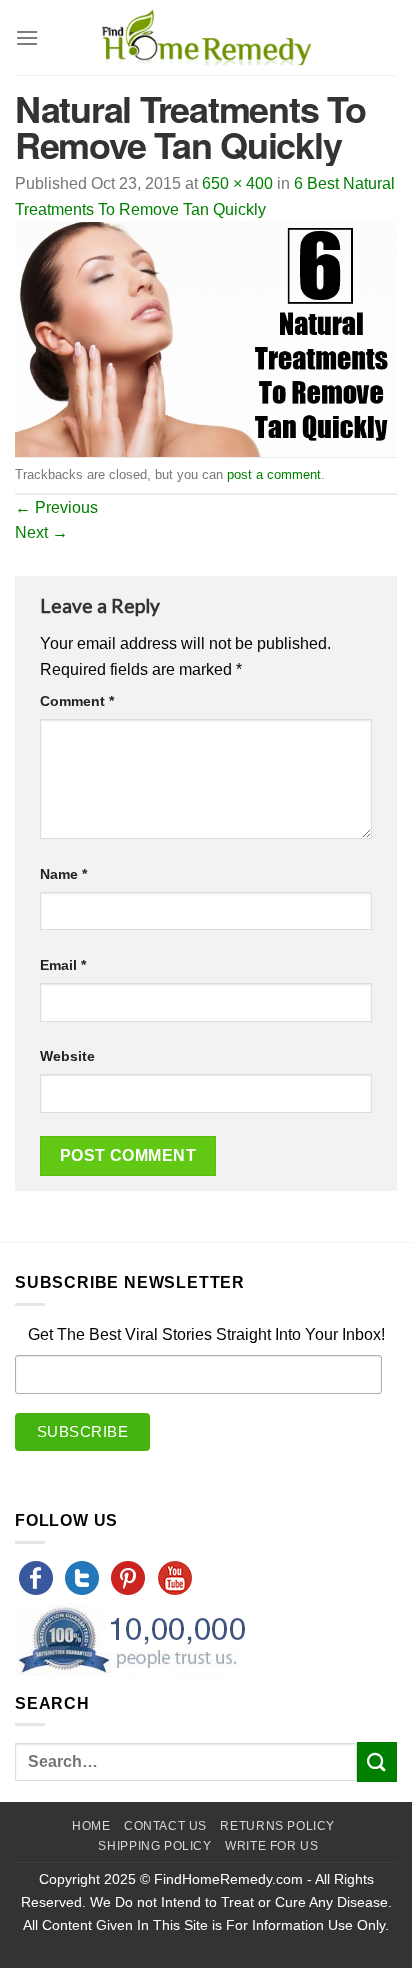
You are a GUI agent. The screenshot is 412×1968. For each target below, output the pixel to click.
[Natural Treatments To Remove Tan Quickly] (206, 338)
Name (63, 874)
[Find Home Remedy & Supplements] (206, 38)
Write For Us (271, 1846)
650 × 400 (237, 183)
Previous (56, 507)
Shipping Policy (154, 1846)
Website (67, 1056)
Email (63, 965)
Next (41, 532)
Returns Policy (277, 1826)
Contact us (165, 1826)
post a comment (274, 474)
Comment (77, 701)
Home (91, 1826)
